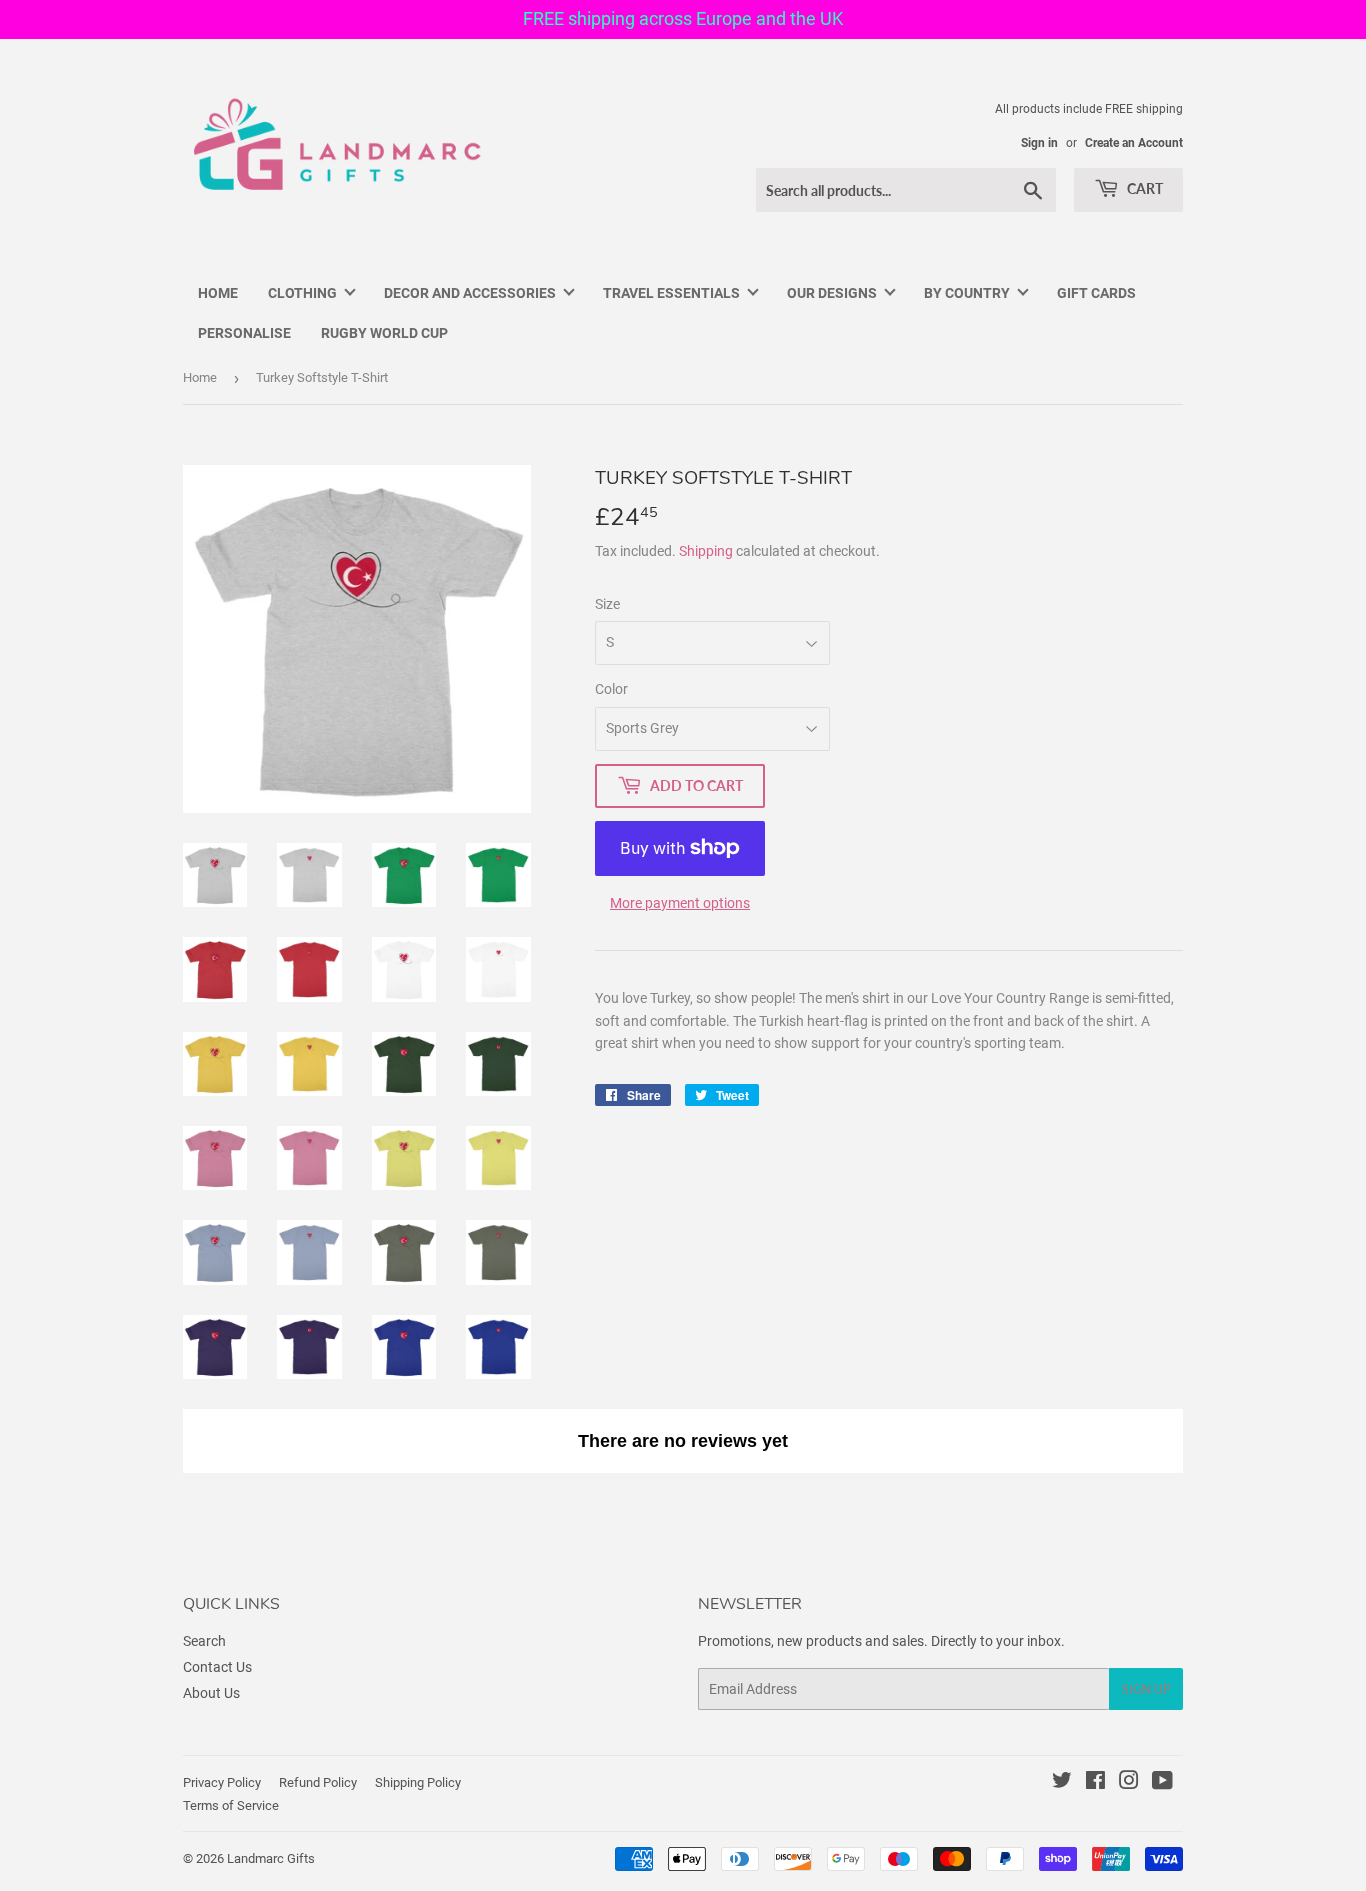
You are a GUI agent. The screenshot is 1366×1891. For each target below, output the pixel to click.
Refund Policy (318, 1782)
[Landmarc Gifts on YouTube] (1162, 1783)
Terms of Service (231, 1805)
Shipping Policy (418, 1782)
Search (204, 1641)
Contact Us (217, 1667)
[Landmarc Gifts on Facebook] (1095, 1783)
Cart (1143, 188)
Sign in (1039, 143)
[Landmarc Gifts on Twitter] (1062, 1783)
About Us (211, 1693)
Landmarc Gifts (271, 1858)
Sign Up (1146, 1689)
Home (200, 377)
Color (611, 689)
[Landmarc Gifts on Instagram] (1129, 1783)
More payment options (680, 903)
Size (607, 604)
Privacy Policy (222, 1782)
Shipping (706, 551)
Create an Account (1134, 143)
